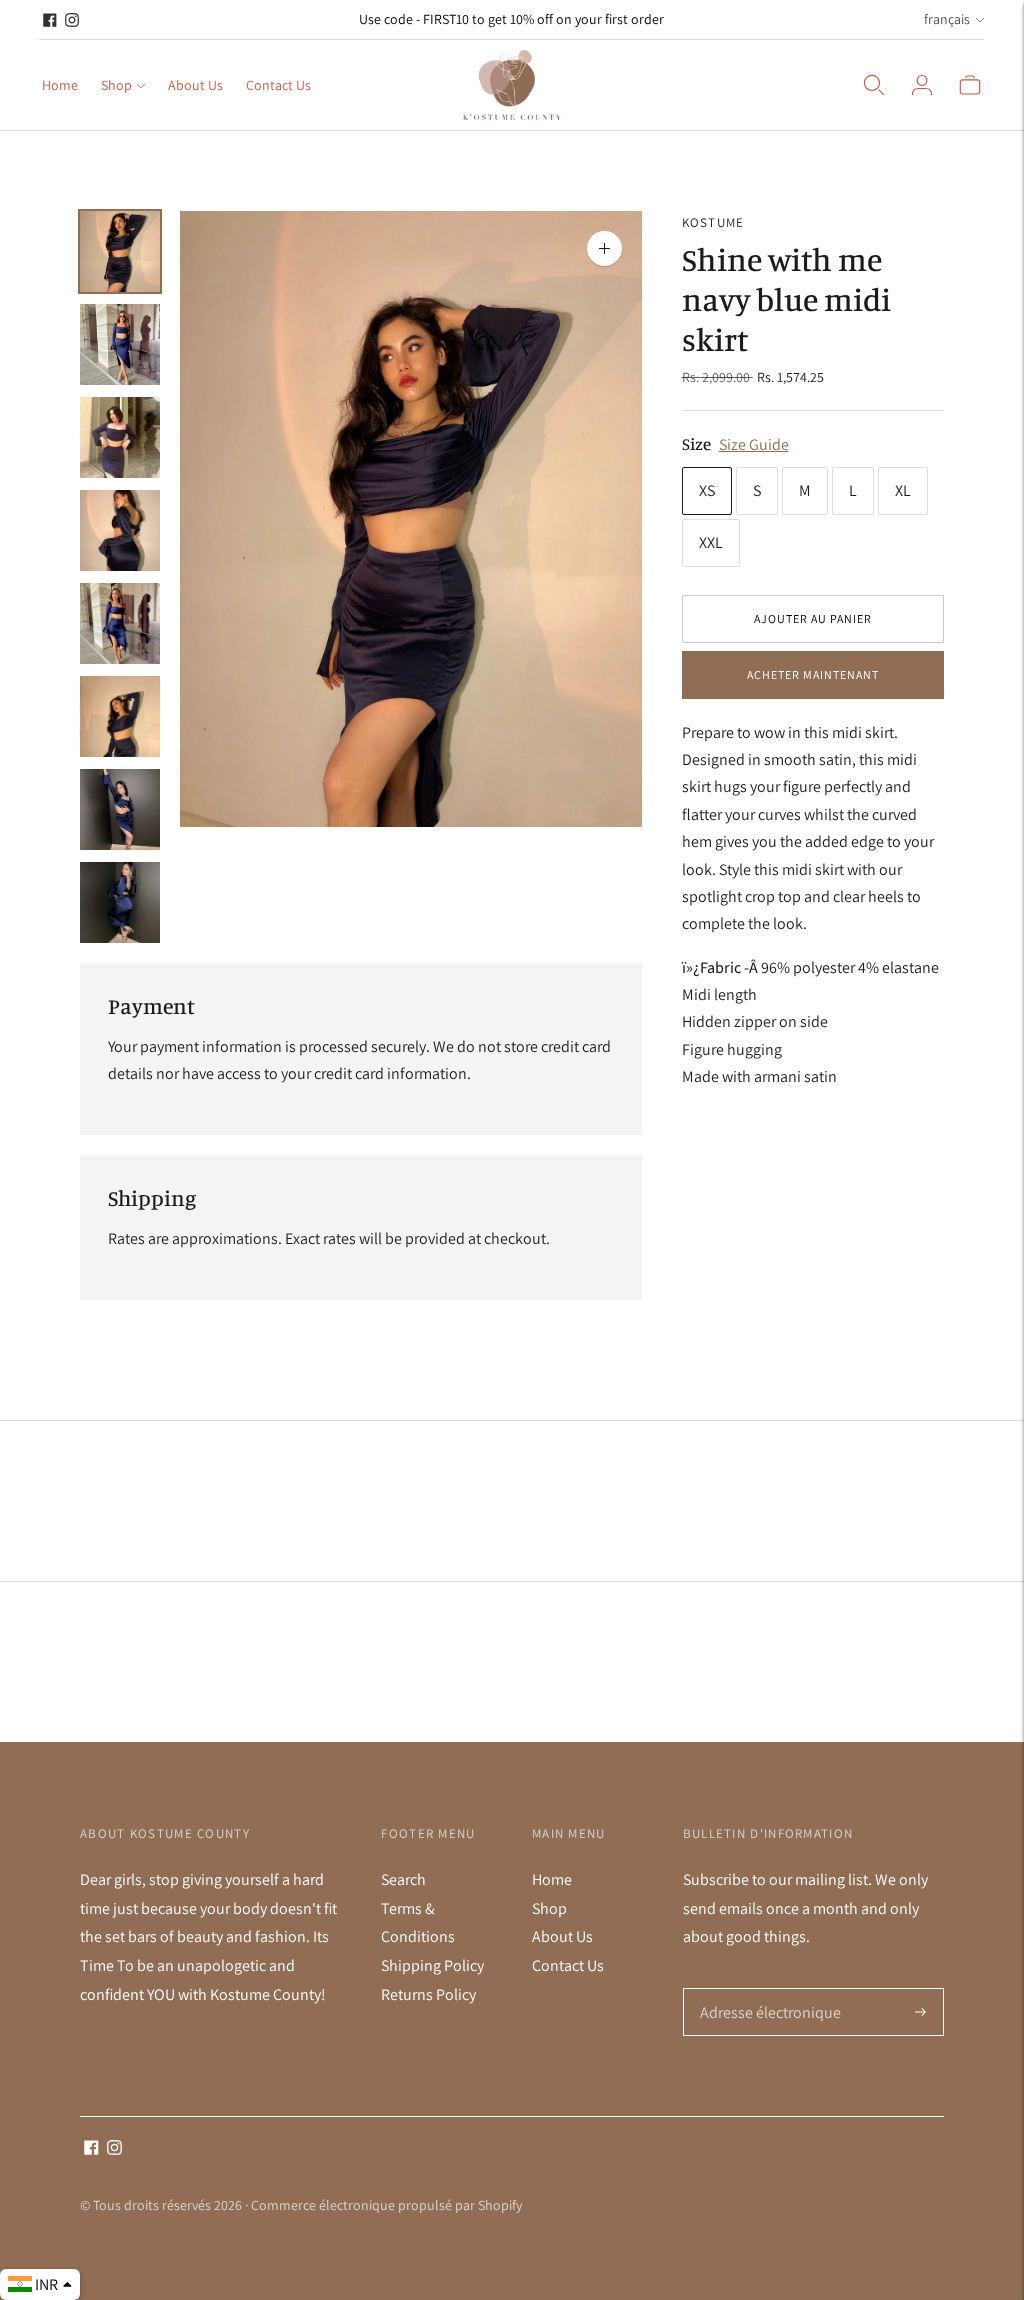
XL (903, 490)
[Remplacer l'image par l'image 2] (120, 344)
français (947, 19)
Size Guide (754, 444)
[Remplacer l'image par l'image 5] (120, 623)
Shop (116, 85)
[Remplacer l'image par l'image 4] (120, 530)
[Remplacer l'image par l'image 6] (120, 716)
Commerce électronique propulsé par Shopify (386, 2205)
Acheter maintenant (813, 674)
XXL (711, 542)
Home (60, 85)
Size (696, 443)
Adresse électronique (766, 1989)
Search (403, 1879)
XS (707, 490)
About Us (195, 85)
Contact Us (278, 85)
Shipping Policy (432, 1965)
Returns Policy (428, 1994)
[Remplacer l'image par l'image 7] (120, 809)
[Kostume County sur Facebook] (50, 20)
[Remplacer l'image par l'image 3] (120, 437)
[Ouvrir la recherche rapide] (874, 85)
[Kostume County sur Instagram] (72, 20)
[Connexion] (922, 85)
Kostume (713, 222)
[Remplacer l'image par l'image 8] (120, 902)
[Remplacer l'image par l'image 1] (120, 251)
